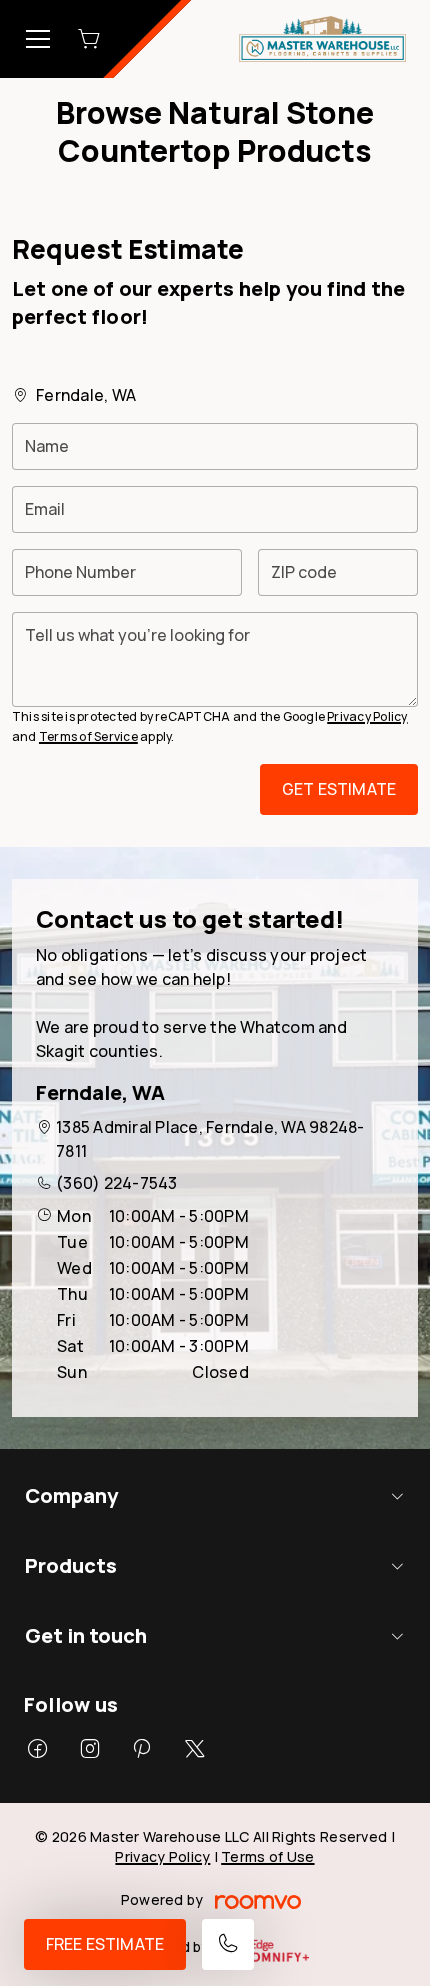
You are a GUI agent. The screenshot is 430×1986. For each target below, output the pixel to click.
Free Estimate (105, 1944)
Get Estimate (339, 789)
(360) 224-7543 (116, 1183)
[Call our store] (228, 1944)
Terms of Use (267, 1856)
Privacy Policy (367, 716)
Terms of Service (88, 736)
